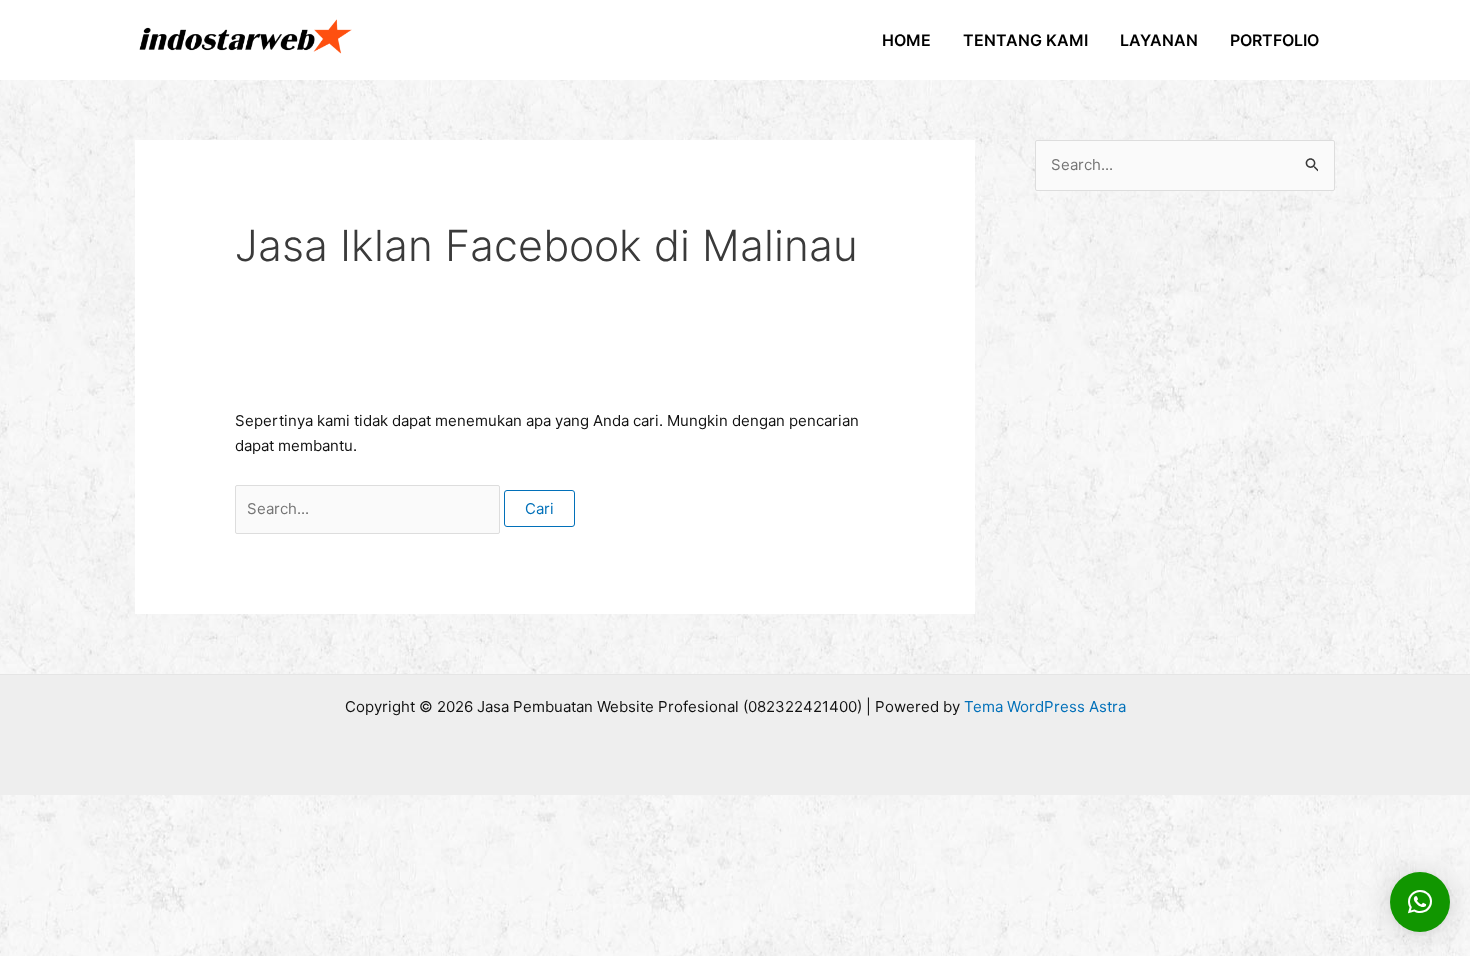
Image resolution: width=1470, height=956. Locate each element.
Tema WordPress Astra (1045, 706)
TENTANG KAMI (1025, 40)
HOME (906, 40)
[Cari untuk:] (369, 508)
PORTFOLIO (1274, 40)
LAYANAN (1159, 40)
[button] (1420, 902)
